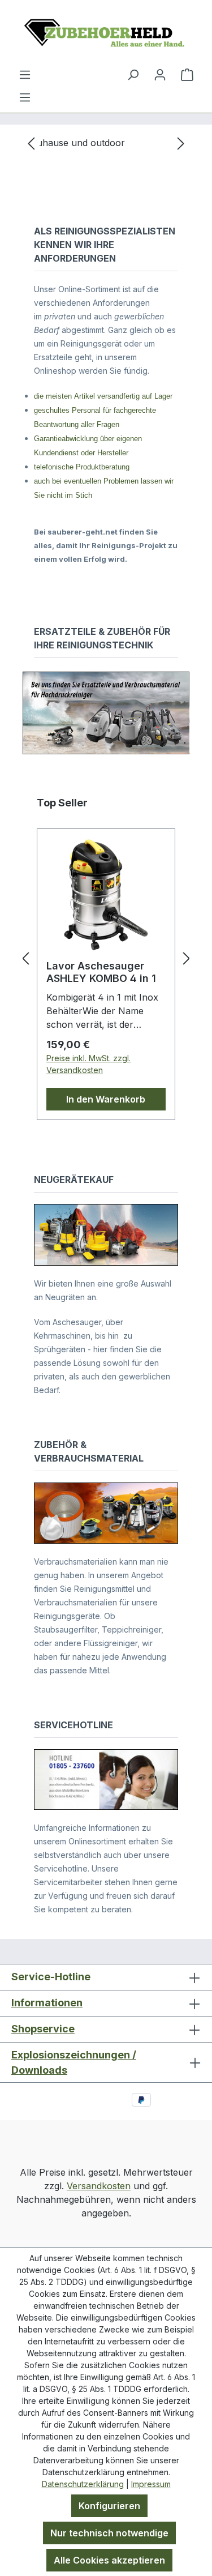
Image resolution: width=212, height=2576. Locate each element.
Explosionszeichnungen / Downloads (74, 2062)
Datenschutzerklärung (83, 2484)
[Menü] (25, 97)
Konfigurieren (109, 2506)
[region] (106, 143)
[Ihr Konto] (160, 74)
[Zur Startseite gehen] (106, 34)
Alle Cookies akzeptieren (109, 2560)
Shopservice (43, 2029)
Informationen (47, 2003)
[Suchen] (133, 74)
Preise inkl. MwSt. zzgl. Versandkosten (88, 1064)
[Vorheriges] (31, 143)
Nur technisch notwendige (109, 2533)
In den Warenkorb (106, 1099)
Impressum (151, 2484)
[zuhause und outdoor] (106, 143)
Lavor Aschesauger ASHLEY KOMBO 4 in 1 (101, 972)
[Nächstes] (181, 143)
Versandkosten (99, 2186)
